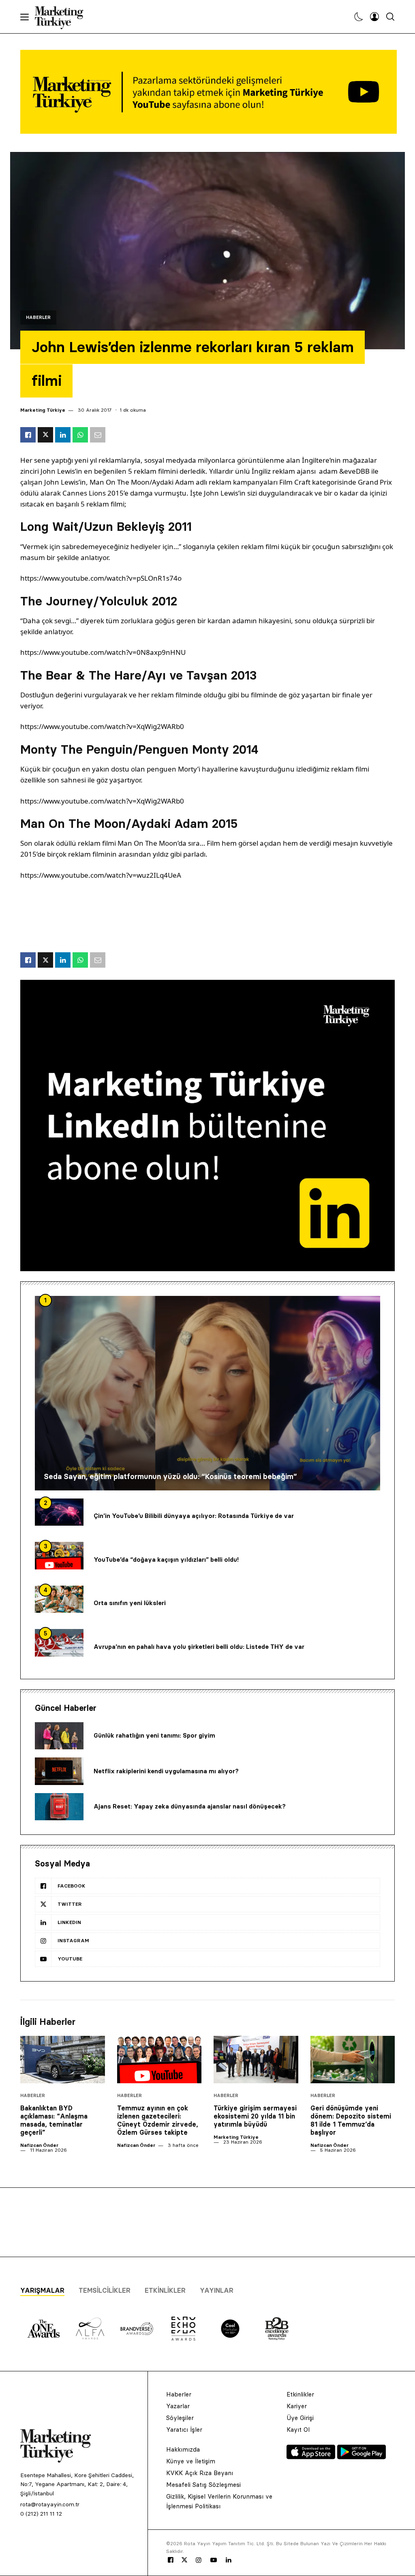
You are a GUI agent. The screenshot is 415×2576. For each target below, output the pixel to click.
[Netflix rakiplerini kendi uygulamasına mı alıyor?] (59, 1771)
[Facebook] (171, 2560)
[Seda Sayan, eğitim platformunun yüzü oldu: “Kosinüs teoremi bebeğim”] (207, 1393)
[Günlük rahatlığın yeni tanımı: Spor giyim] (59, 1736)
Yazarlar (178, 2406)
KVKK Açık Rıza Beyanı (200, 2473)
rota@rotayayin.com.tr (50, 2504)
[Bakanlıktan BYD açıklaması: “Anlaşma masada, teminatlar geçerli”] (63, 2060)
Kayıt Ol (298, 2430)
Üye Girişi (300, 2418)
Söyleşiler (180, 2418)
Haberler (38, 317)
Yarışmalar (42, 2290)
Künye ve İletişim (191, 2461)
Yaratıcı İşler (184, 2430)
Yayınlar (217, 2290)
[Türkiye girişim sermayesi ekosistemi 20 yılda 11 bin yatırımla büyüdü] (256, 2060)
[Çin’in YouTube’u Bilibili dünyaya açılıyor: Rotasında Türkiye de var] (59, 1512)
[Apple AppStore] (312, 2457)
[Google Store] (362, 2457)
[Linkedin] (229, 2560)
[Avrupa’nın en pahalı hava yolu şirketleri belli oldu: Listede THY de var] (59, 1643)
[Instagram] (198, 2560)
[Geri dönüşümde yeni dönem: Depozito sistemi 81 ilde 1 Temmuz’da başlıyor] (353, 2060)
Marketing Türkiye (43, 410)
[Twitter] (184, 2560)
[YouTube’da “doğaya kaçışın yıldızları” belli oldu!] (59, 1556)
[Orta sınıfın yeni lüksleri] (59, 1599)
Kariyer (297, 2406)
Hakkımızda (183, 2449)
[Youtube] (214, 2560)
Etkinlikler (165, 2290)
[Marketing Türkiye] (62, 17)
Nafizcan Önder (39, 2145)
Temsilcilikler (105, 2290)
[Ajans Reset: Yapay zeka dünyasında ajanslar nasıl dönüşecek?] (59, 1807)
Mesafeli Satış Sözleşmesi (203, 2485)
